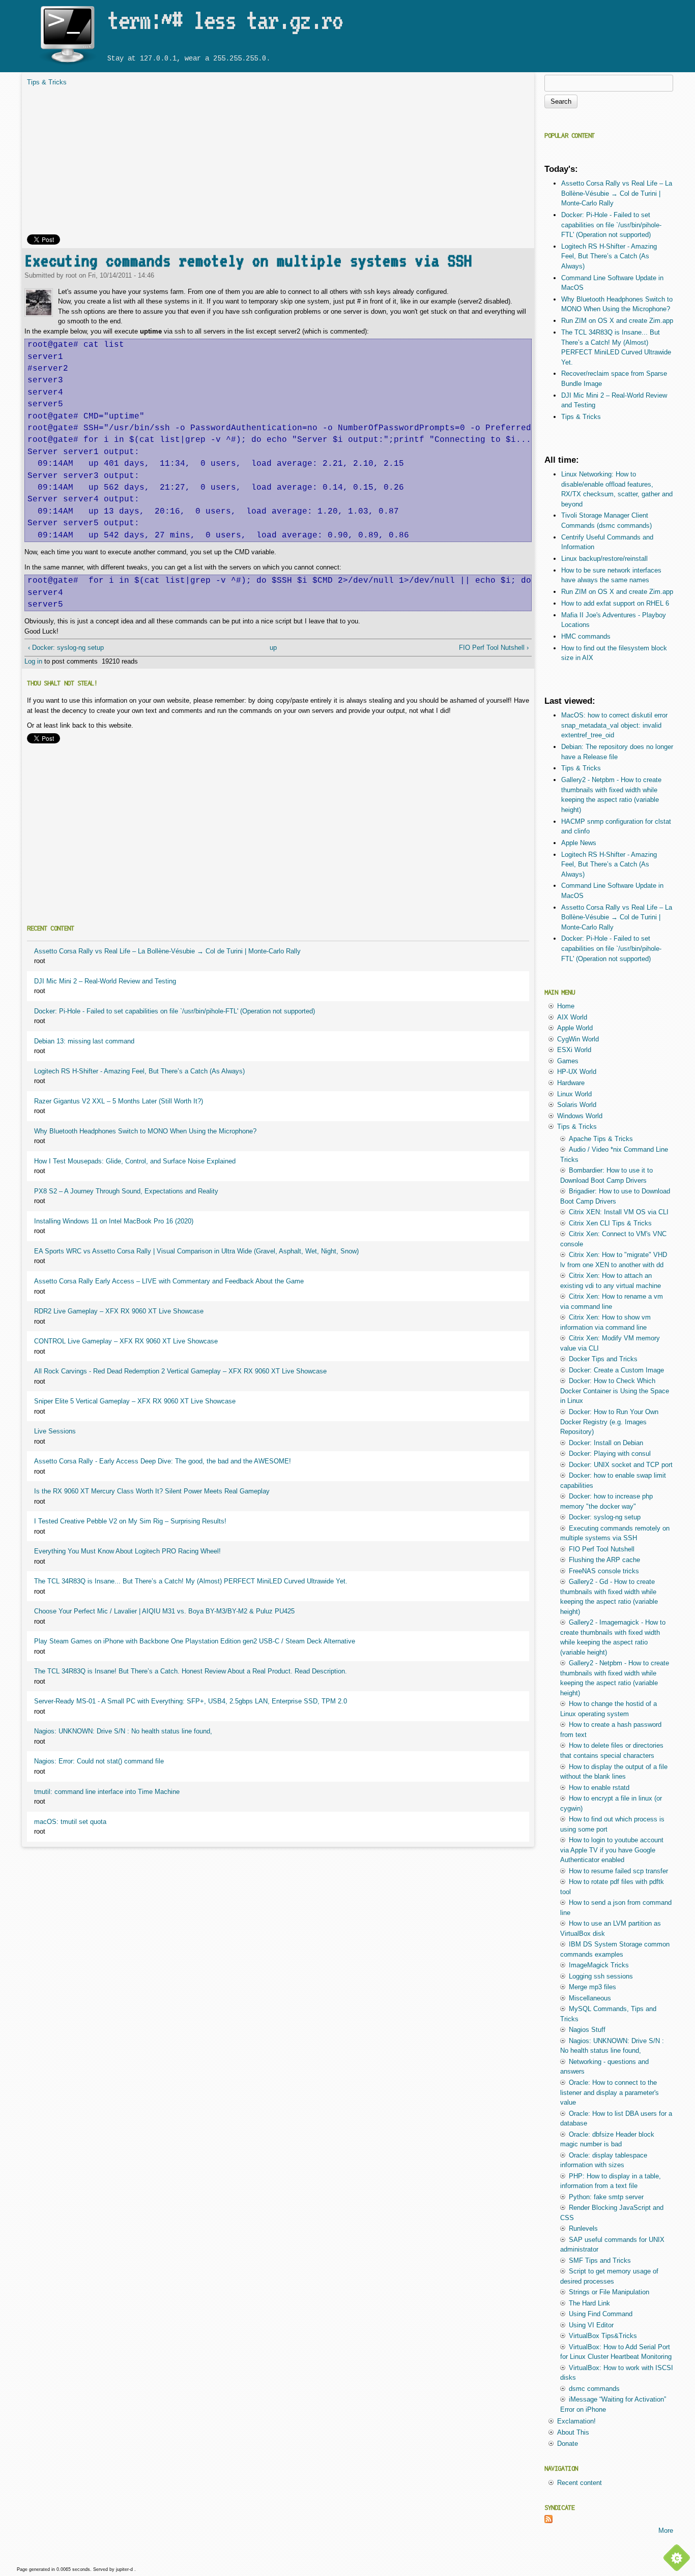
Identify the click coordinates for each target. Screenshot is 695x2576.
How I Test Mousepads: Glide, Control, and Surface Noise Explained (135, 1161)
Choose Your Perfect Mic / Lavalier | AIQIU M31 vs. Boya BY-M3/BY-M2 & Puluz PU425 (164, 1611)
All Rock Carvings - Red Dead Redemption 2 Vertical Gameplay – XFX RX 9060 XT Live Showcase (180, 1371)
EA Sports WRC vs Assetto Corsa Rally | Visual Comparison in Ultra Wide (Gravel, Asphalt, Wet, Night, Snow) (196, 1251)
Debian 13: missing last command (84, 1041)
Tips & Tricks (47, 82)
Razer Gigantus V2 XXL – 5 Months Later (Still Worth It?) (119, 1101)
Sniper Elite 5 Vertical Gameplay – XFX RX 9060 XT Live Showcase (135, 1401)
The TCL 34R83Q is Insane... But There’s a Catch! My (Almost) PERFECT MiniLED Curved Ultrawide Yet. (191, 1581)
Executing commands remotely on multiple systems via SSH (248, 261)
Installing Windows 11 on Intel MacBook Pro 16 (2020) (114, 1221)
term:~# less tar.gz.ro (225, 20)
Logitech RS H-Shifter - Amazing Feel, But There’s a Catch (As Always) (139, 1071)
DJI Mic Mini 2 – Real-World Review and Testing (105, 981)
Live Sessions (55, 1431)
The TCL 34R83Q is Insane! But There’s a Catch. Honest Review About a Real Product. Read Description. (191, 1671)
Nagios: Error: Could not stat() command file (99, 1761)
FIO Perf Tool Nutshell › (494, 648)
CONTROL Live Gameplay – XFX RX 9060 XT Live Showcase (126, 1341)
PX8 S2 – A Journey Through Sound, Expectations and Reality (126, 1191)
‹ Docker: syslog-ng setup (66, 648)
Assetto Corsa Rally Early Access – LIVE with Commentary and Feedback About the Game (169, 1281)
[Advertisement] (278, 163)
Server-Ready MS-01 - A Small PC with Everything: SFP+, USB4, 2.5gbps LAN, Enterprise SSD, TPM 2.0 (191, 1701)
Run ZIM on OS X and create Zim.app (617, 321)
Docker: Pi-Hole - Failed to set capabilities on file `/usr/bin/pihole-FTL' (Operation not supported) (175, 1011)
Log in (33, 661)
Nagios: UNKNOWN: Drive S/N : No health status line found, (123, 1731)
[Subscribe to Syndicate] (548, 2521)
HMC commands (586, 636)
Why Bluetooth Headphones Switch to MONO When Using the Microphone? (145, 1131)
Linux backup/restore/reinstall (604, 559)
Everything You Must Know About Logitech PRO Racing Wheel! (127, 1551)
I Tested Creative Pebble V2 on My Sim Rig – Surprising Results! (130, 1521)
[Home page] (67, 65)
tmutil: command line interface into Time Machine (107, 1792)
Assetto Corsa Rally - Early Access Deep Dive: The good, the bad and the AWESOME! (163, 1461)
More (666, 2530)
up (273, 648)
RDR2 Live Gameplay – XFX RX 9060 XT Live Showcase (119, 1311)
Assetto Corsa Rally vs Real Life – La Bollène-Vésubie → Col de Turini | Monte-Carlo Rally (167, 951)
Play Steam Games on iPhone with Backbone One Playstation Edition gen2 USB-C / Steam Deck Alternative (195, 1641)
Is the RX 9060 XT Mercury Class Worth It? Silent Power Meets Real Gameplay (152, 1491)
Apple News (579, 843)
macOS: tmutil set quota (70, 1822)
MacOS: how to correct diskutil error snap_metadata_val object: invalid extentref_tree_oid (614, 725)
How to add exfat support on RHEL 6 (615, 603)
